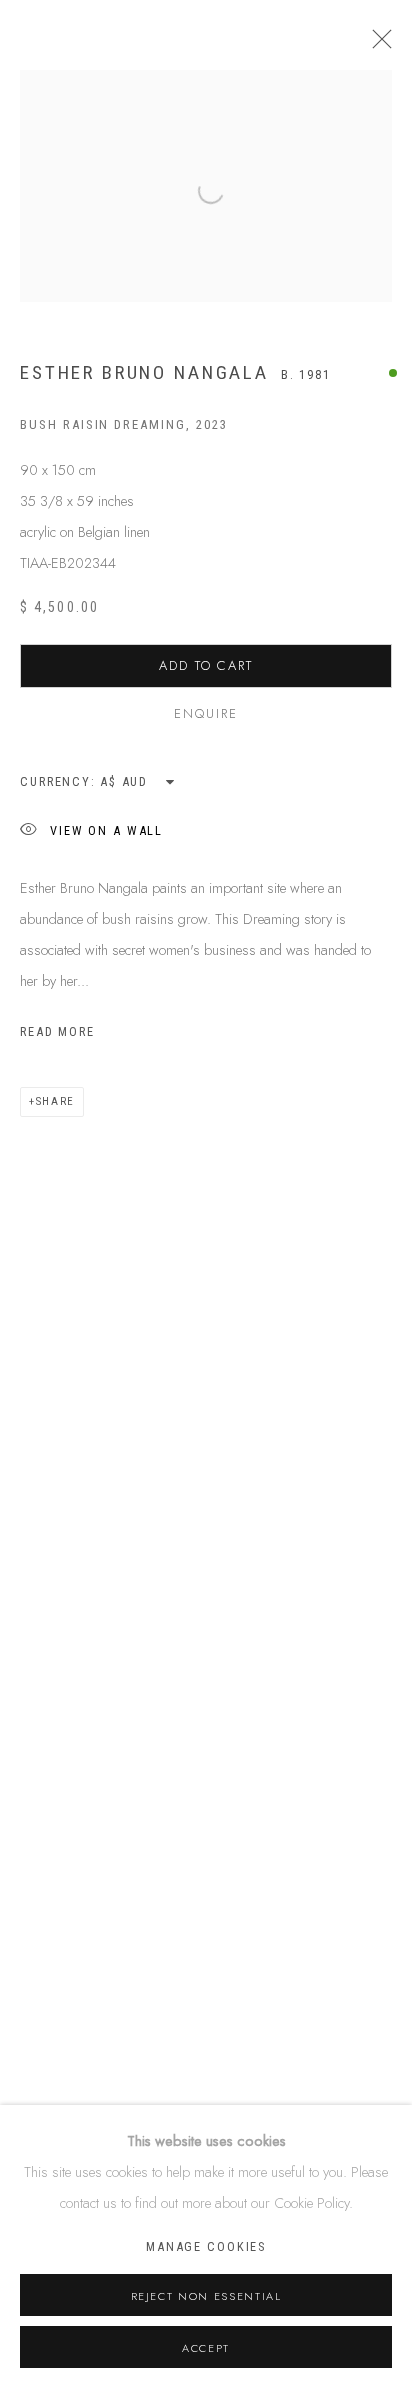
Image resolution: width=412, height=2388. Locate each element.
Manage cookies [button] (206, 2246)
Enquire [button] (206, 713)
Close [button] (377, 45)
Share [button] (55, 1101)
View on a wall (106, 829)
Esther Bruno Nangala (144, 372)
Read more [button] (57, 1031)
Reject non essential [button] (206, 2296)
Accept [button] (206, 2348)
